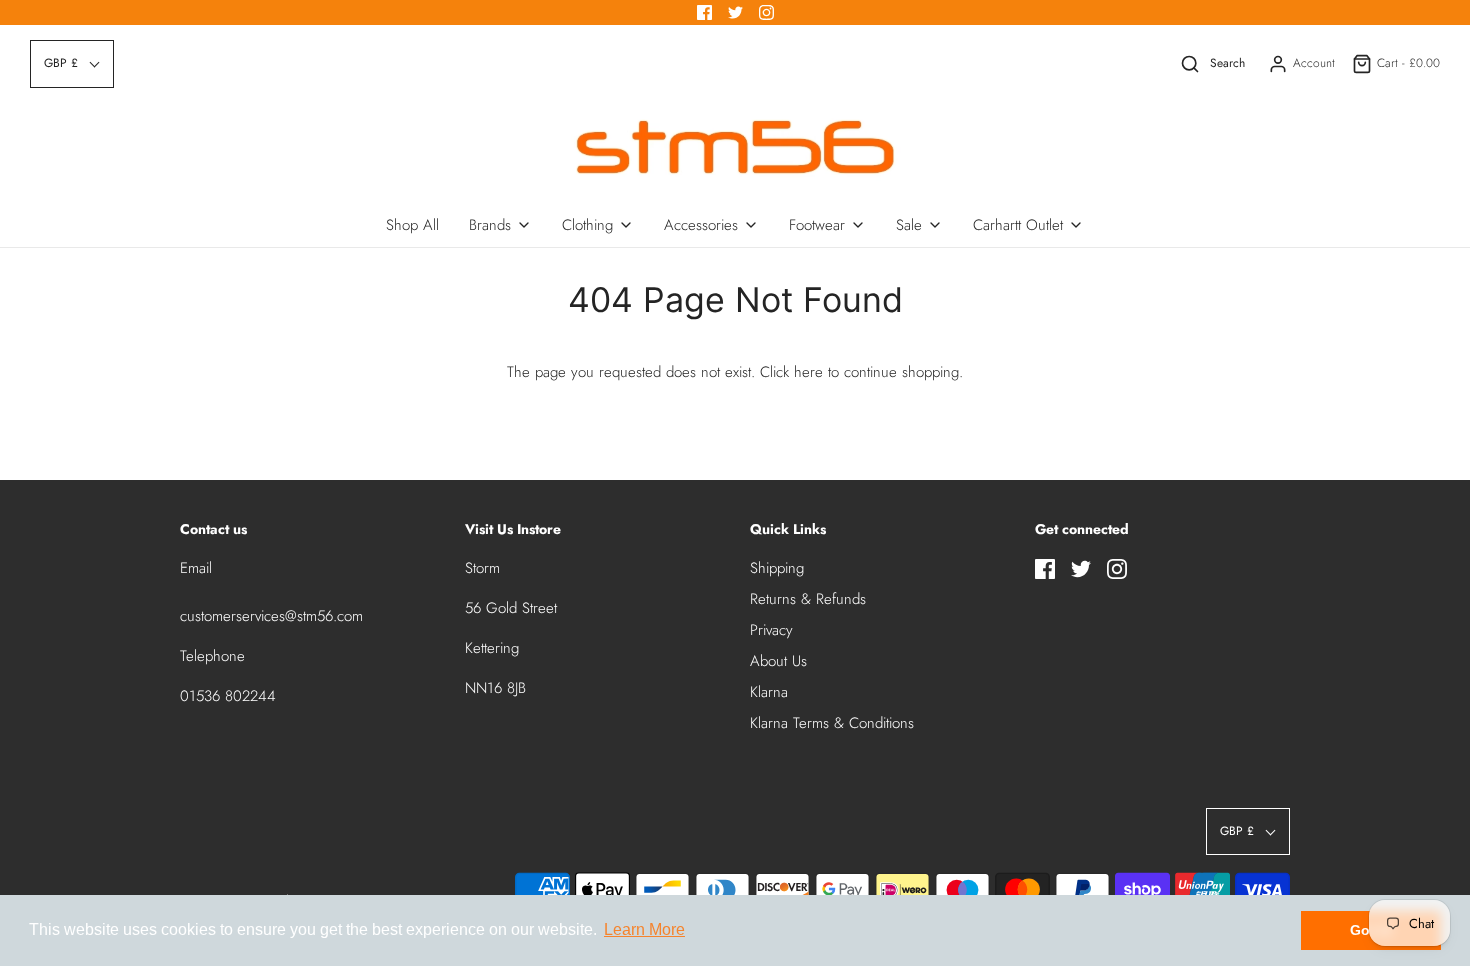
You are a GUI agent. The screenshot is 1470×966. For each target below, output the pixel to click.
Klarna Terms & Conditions (832, 723)
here (808, 372)
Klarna (769, 692)
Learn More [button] (644, 929)
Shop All (412, 225)
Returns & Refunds (808, 599)
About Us (778, 661)
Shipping (777, 568)
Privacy (771, 630)
